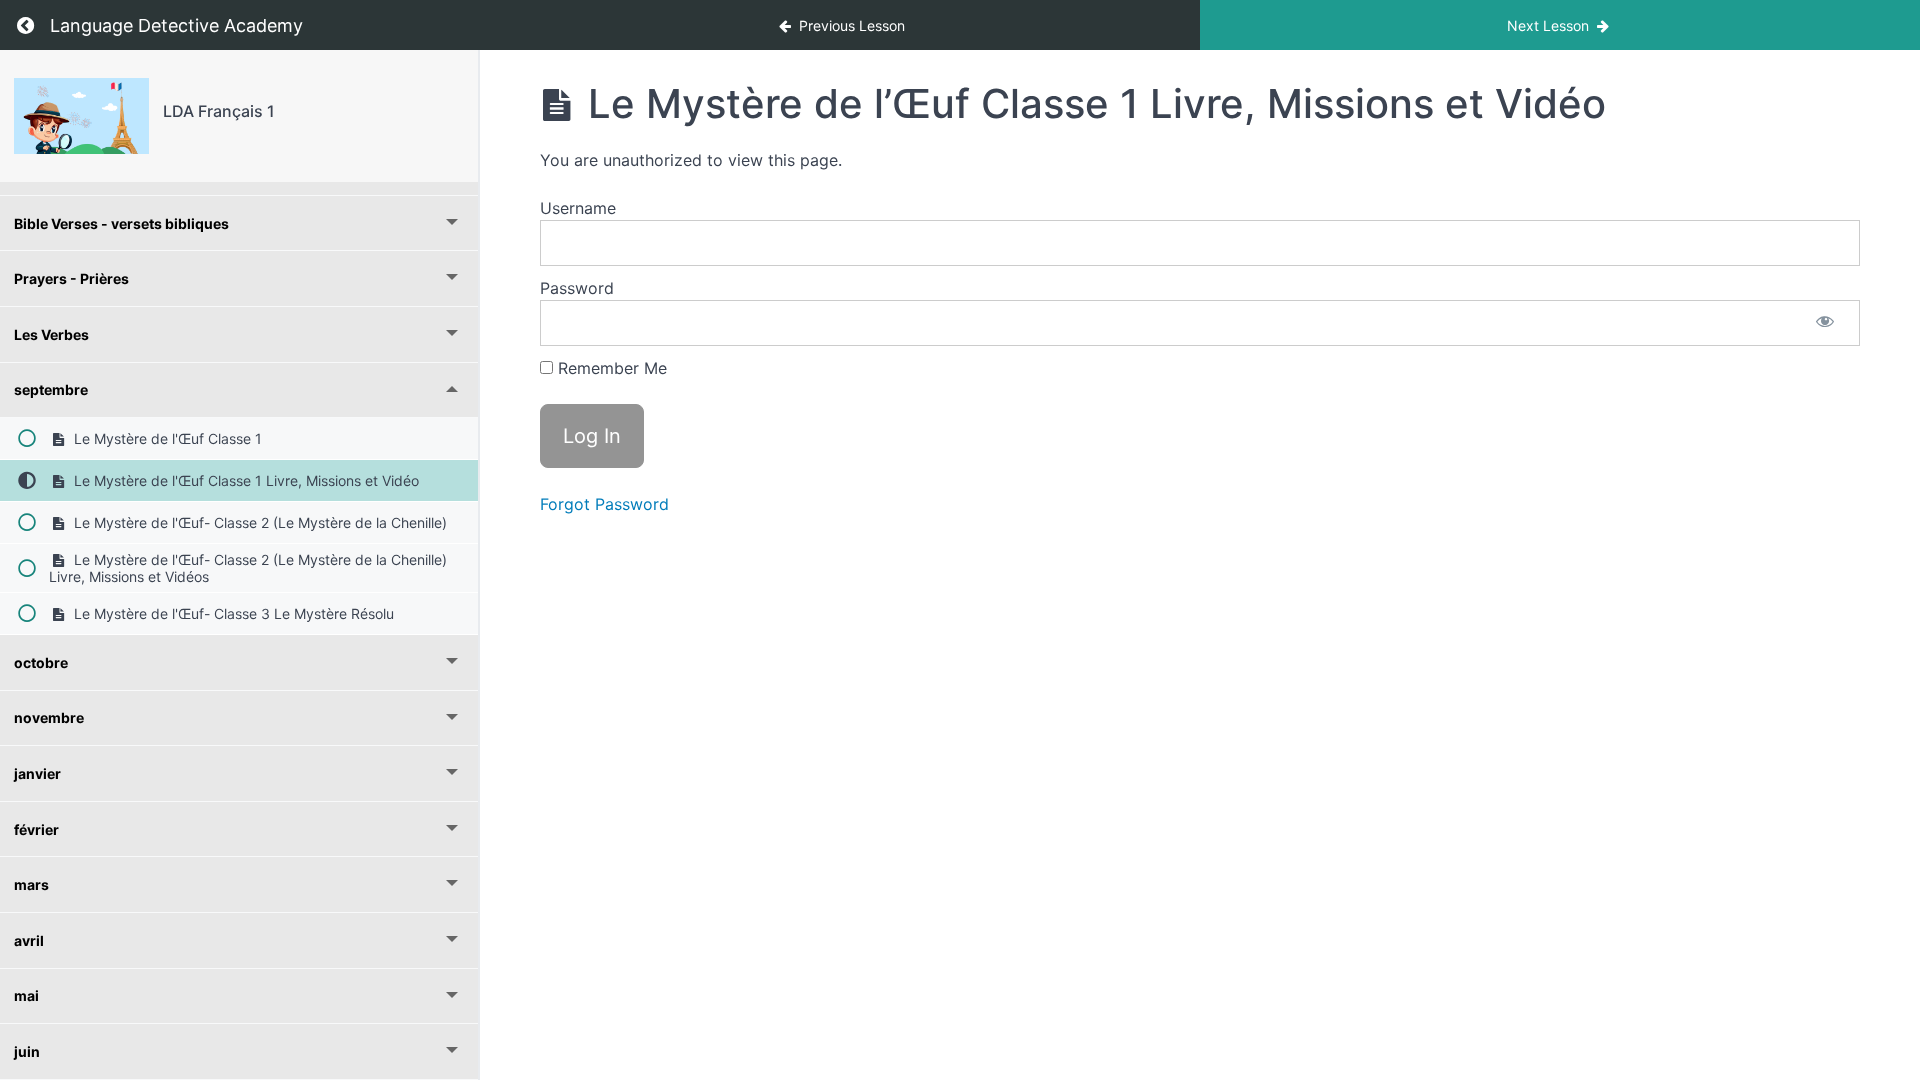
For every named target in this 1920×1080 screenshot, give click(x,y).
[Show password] (1825, 323)
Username (578, 208)
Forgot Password (604, 504)
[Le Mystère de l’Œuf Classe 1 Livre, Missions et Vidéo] (81, 116)
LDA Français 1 (219, 111)
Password (577, 288)
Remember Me (610, 368)
